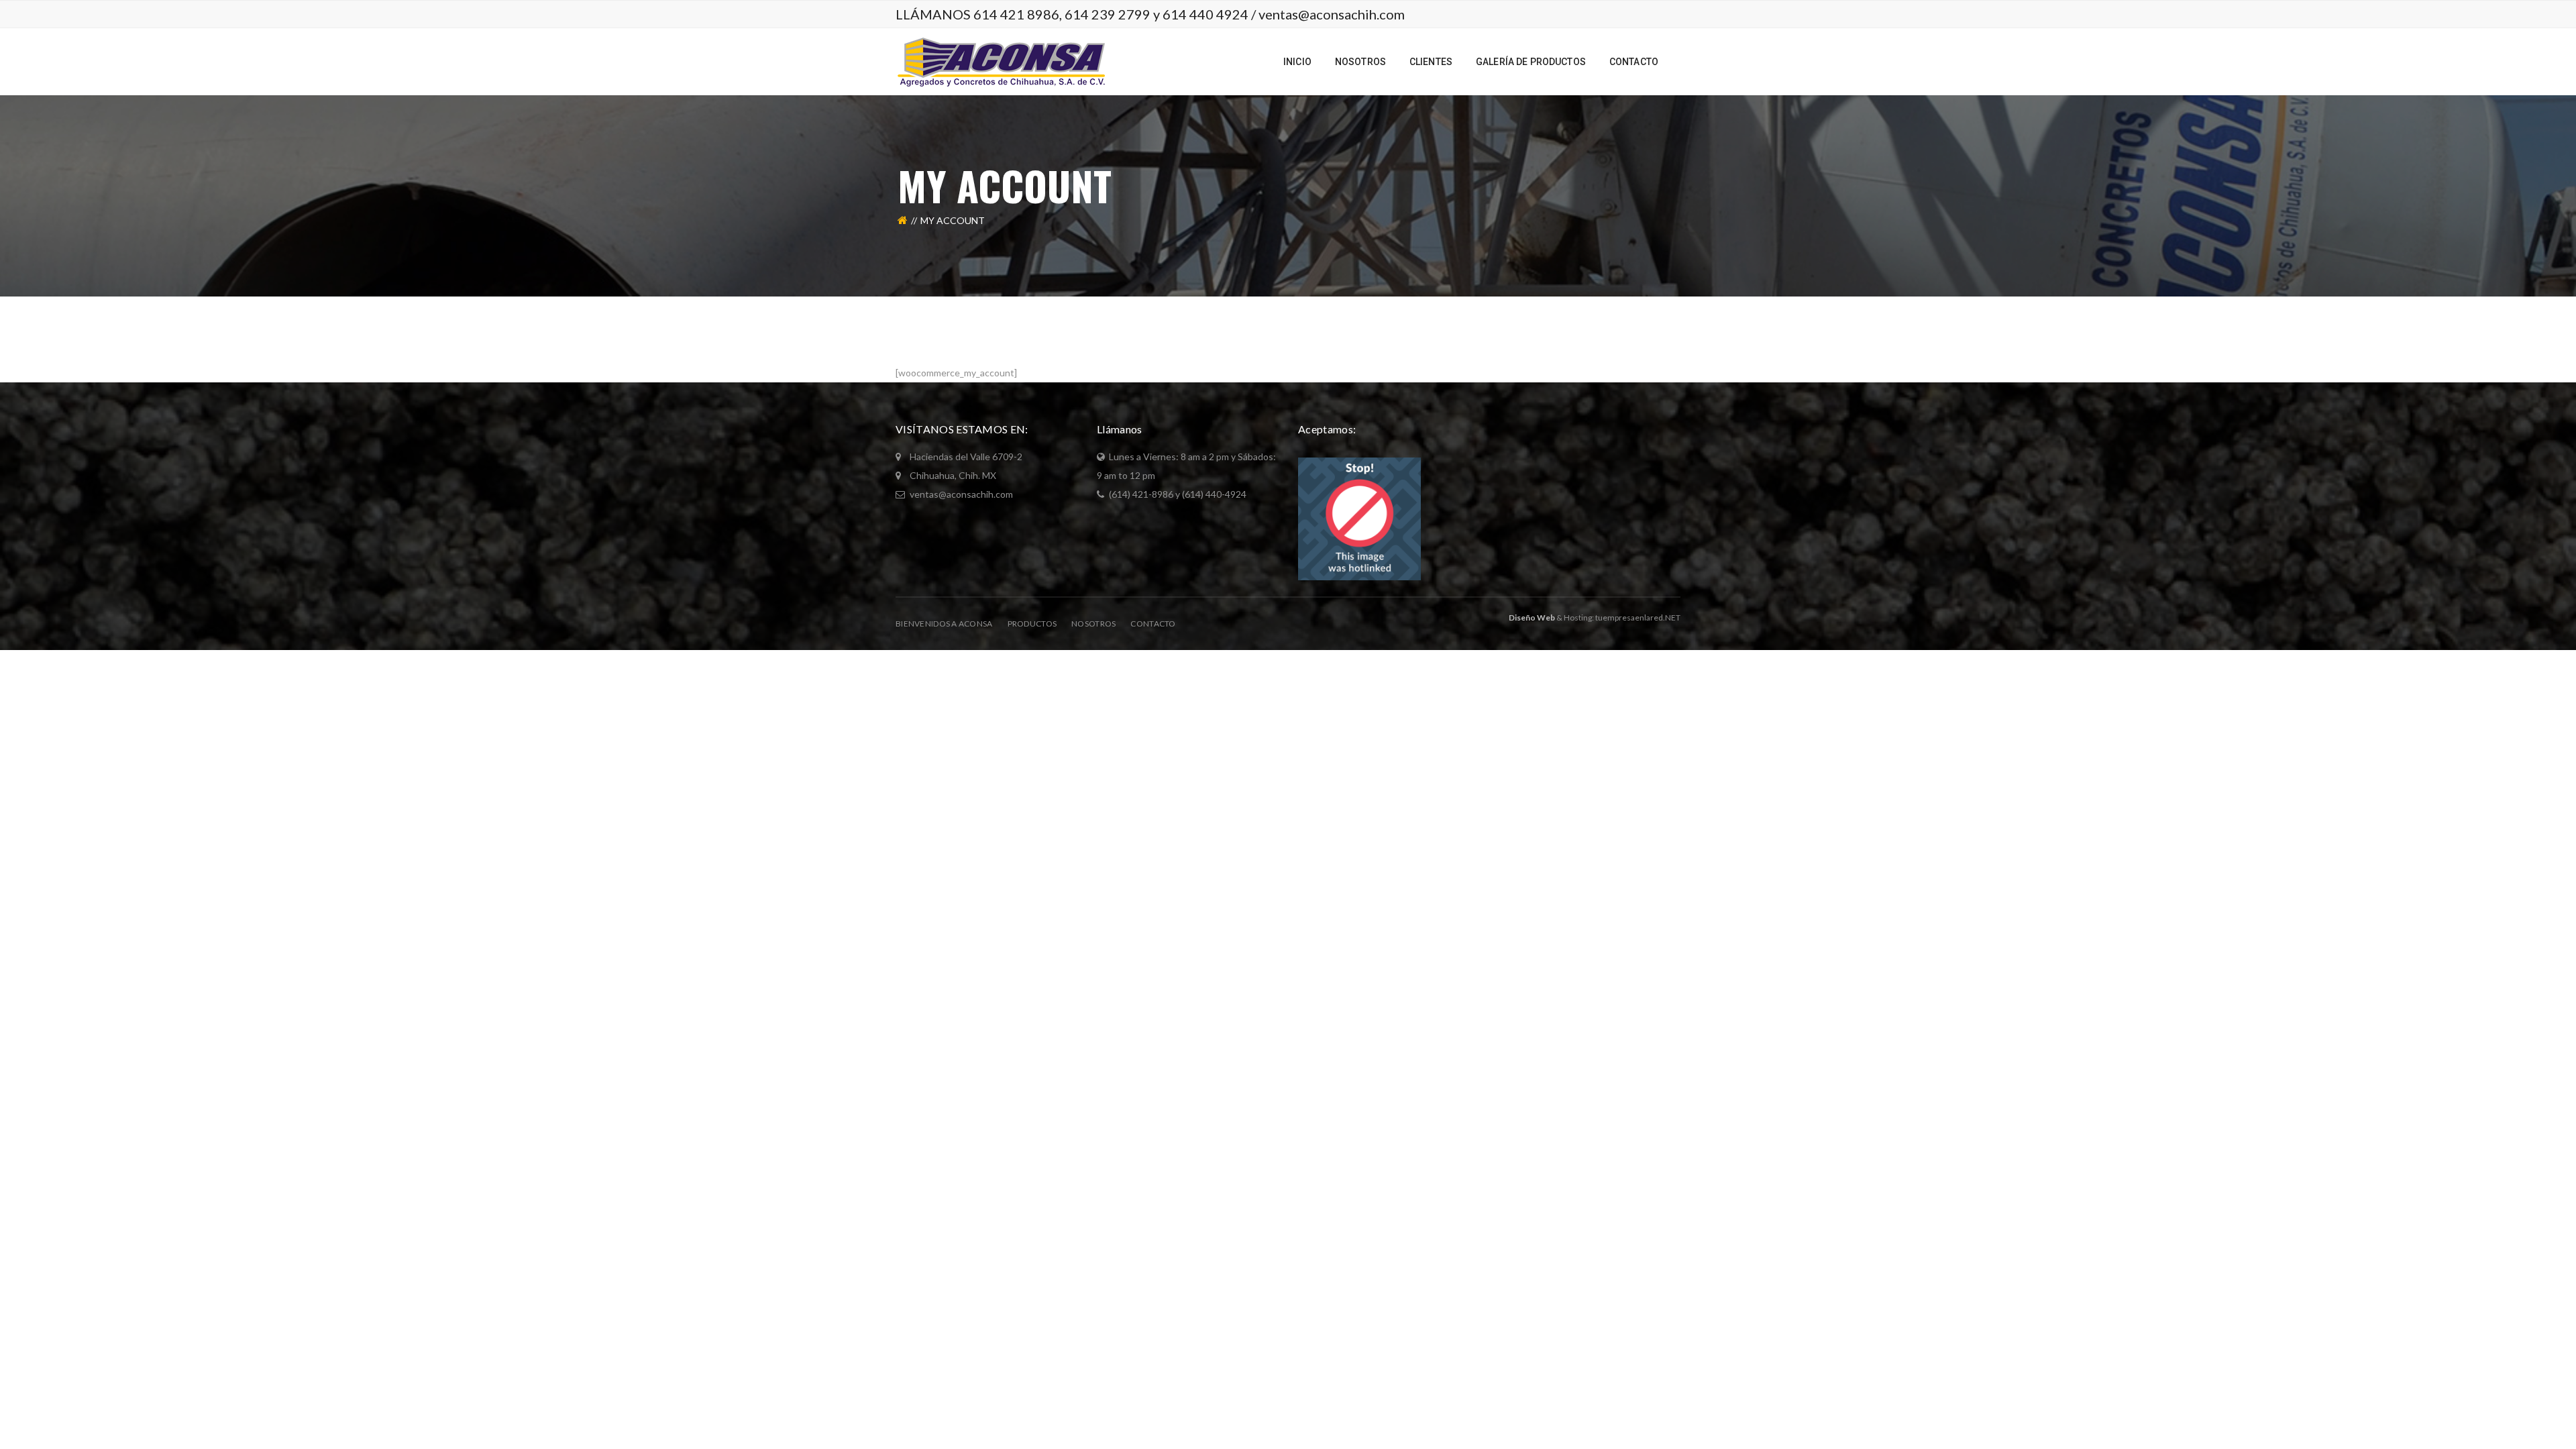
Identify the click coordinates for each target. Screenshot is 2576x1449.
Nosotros (1093, 624)
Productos (1032, 624)
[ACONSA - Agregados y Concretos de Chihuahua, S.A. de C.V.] (1001, 61)
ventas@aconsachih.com (1332, 14)
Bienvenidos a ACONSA (944, 624)
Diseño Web (1532, 618)
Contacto (1153, 624)
